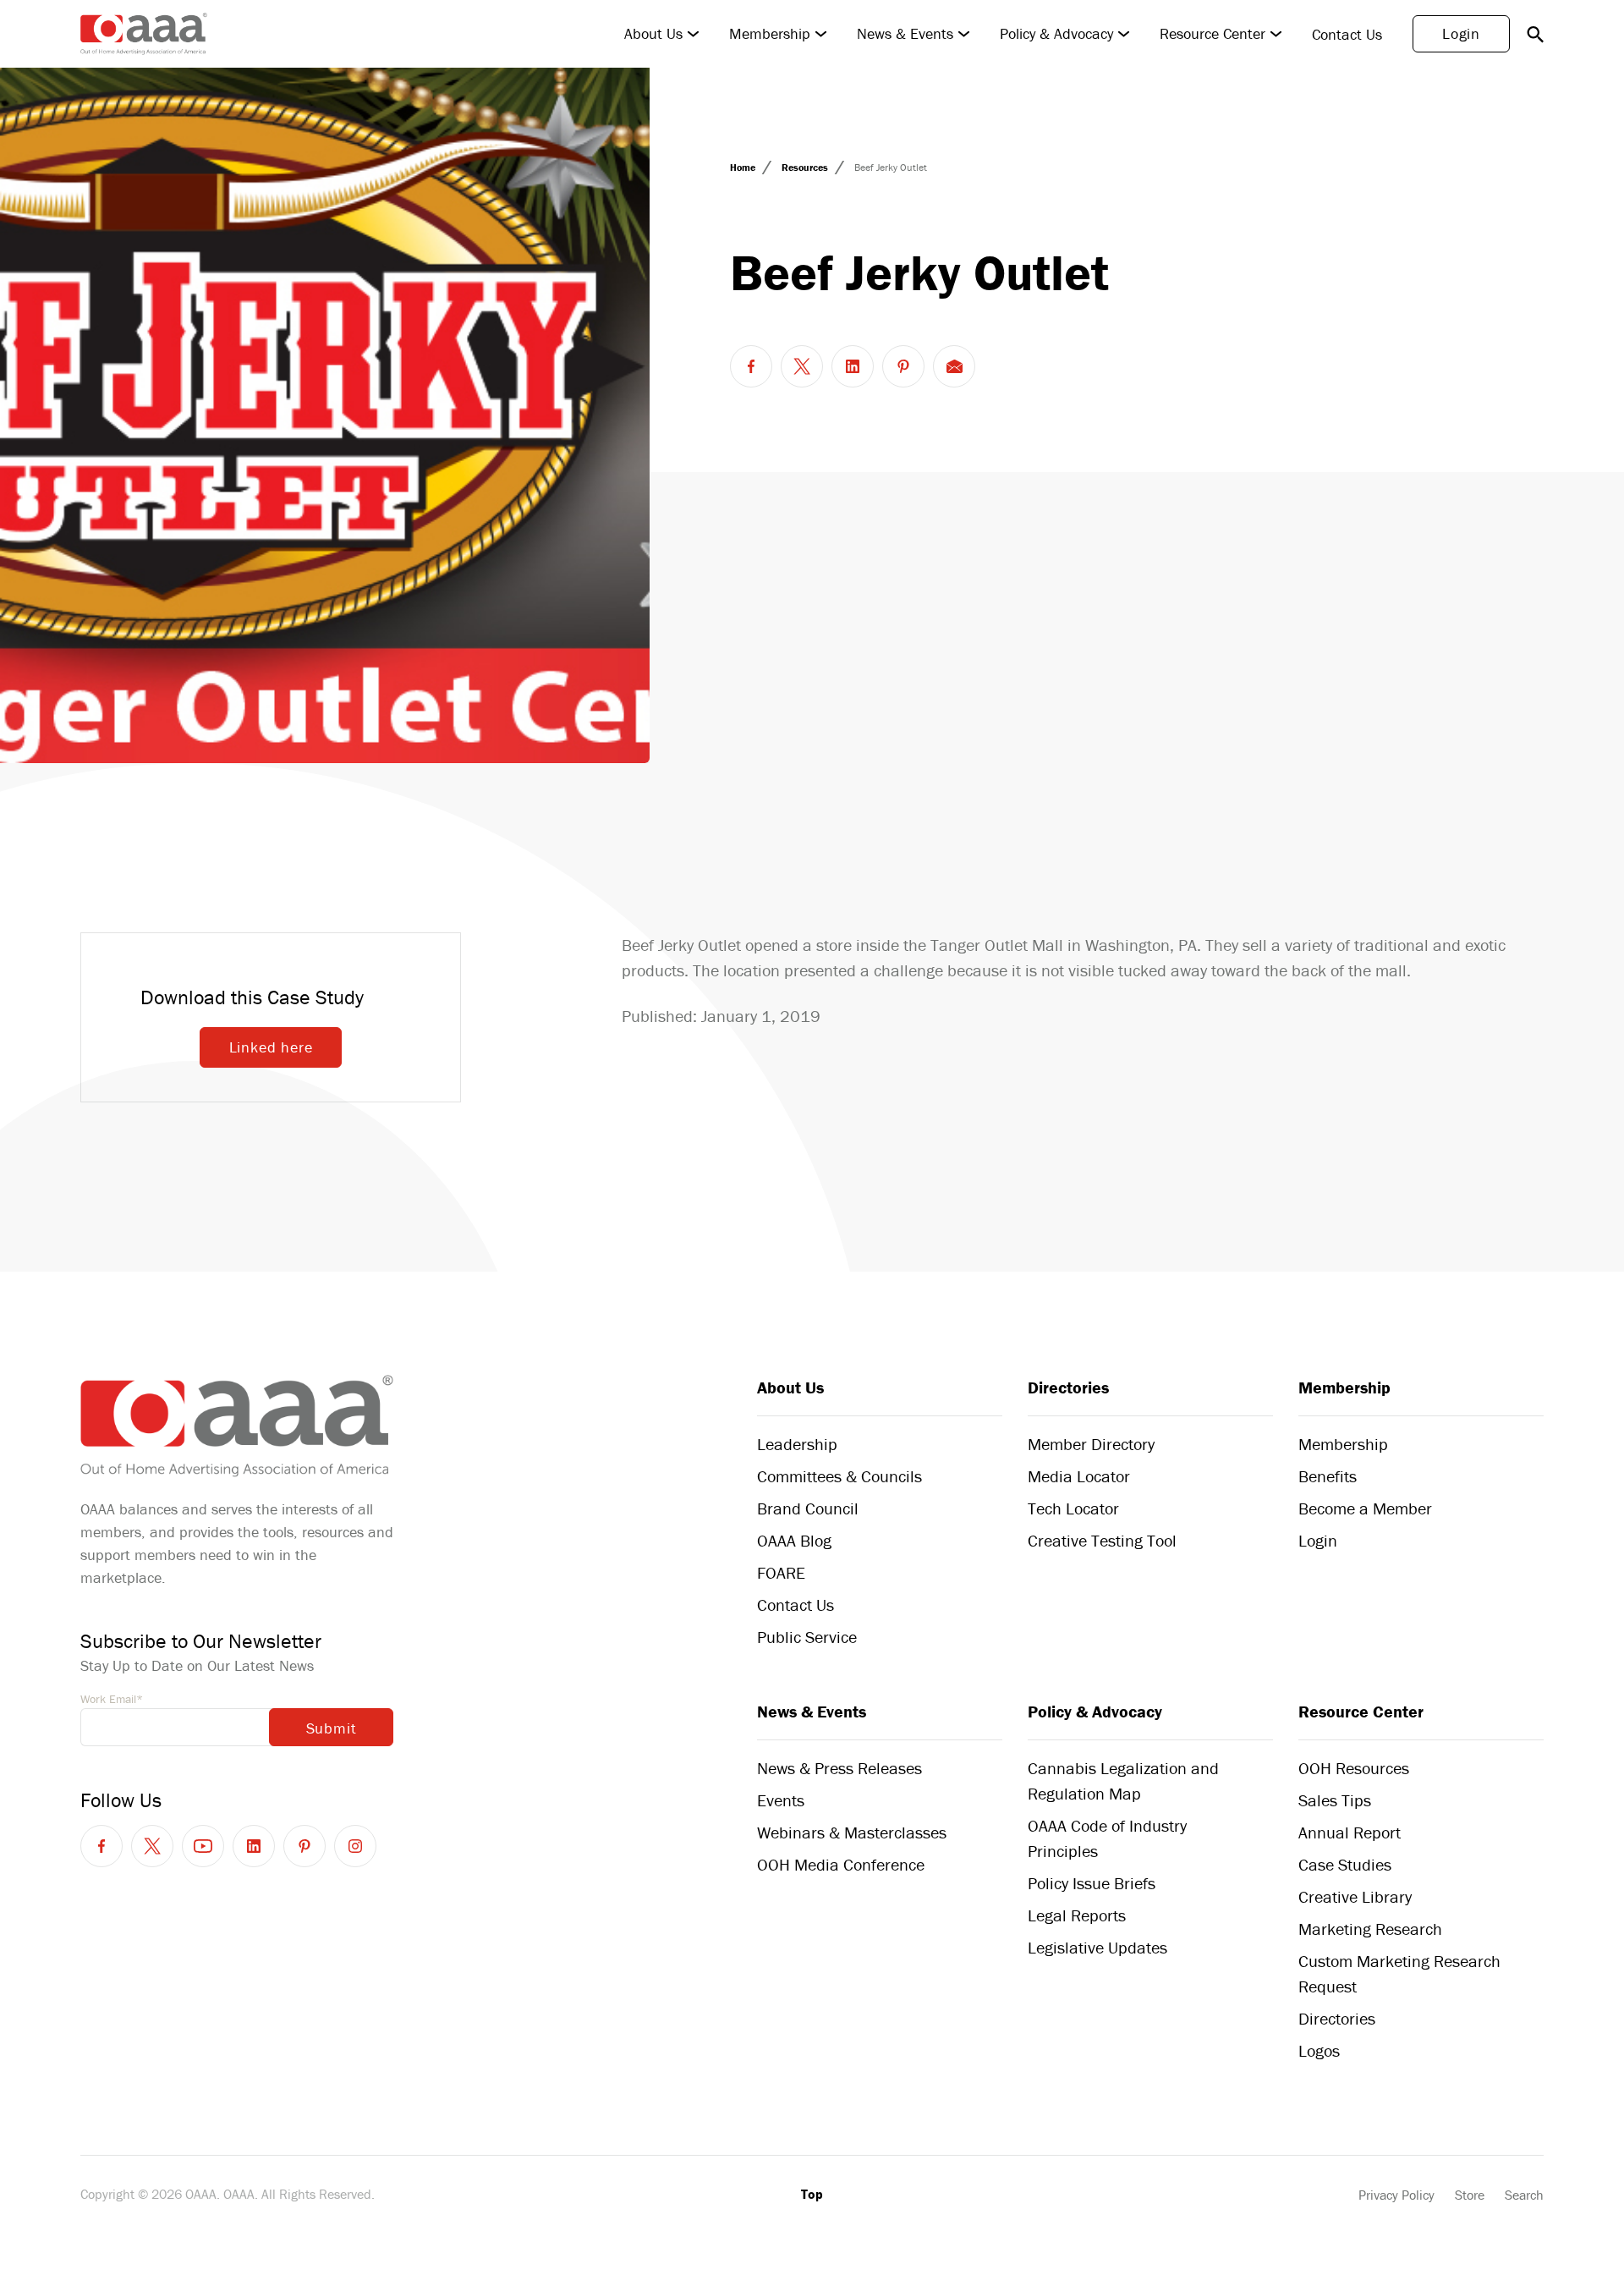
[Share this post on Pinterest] (903, 366)
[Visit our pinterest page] (304, 1846)
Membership (770, 34)
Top (812, 2194)
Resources (806, 167)
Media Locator (1079, 1476)
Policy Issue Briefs (1092, 1883)
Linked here (271, 1047)
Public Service (807, 1637)
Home (744, 167)
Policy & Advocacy (1056, 34)
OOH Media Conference (841, 1864)
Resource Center (1213, 34)
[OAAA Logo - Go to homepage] (144, 34)
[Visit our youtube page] (203, 1846)
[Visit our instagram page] (355, 1846)
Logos (1319, 2050)
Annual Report (1350, 1832)
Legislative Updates (1097, 1947)
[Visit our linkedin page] (254, 1846)
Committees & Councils (839, 1476)
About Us (653, 34)
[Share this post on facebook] (751, 366)
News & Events (905, 34)
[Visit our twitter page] (152, 1846)
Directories (1068, 1387)
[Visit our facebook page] (101, 1846)
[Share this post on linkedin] (853, 366)
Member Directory (1091, 1444)
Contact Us (1347, 34)
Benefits (1328, 1476)
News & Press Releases (839, 1768)
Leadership (797, 1444)
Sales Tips (1335, 1800)
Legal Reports (1077, 1915)
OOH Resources (1354, 1768)
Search (1524, 2195)
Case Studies (1345, 1864)
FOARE (781, 1572)
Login (1461, 33)
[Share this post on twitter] (802, 366)
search (1535, 34)
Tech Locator (1073, 1508)
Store (1470, 2195)
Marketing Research (1370, 1929)
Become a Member (1365, 1508)
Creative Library (1355, 1896)
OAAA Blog (794, 1540)
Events (781, 1800)
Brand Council (808, 1508)
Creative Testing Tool (1102, 1540)
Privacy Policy (1396, 2195)
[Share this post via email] (954, 366)
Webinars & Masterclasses (852, 1832)
